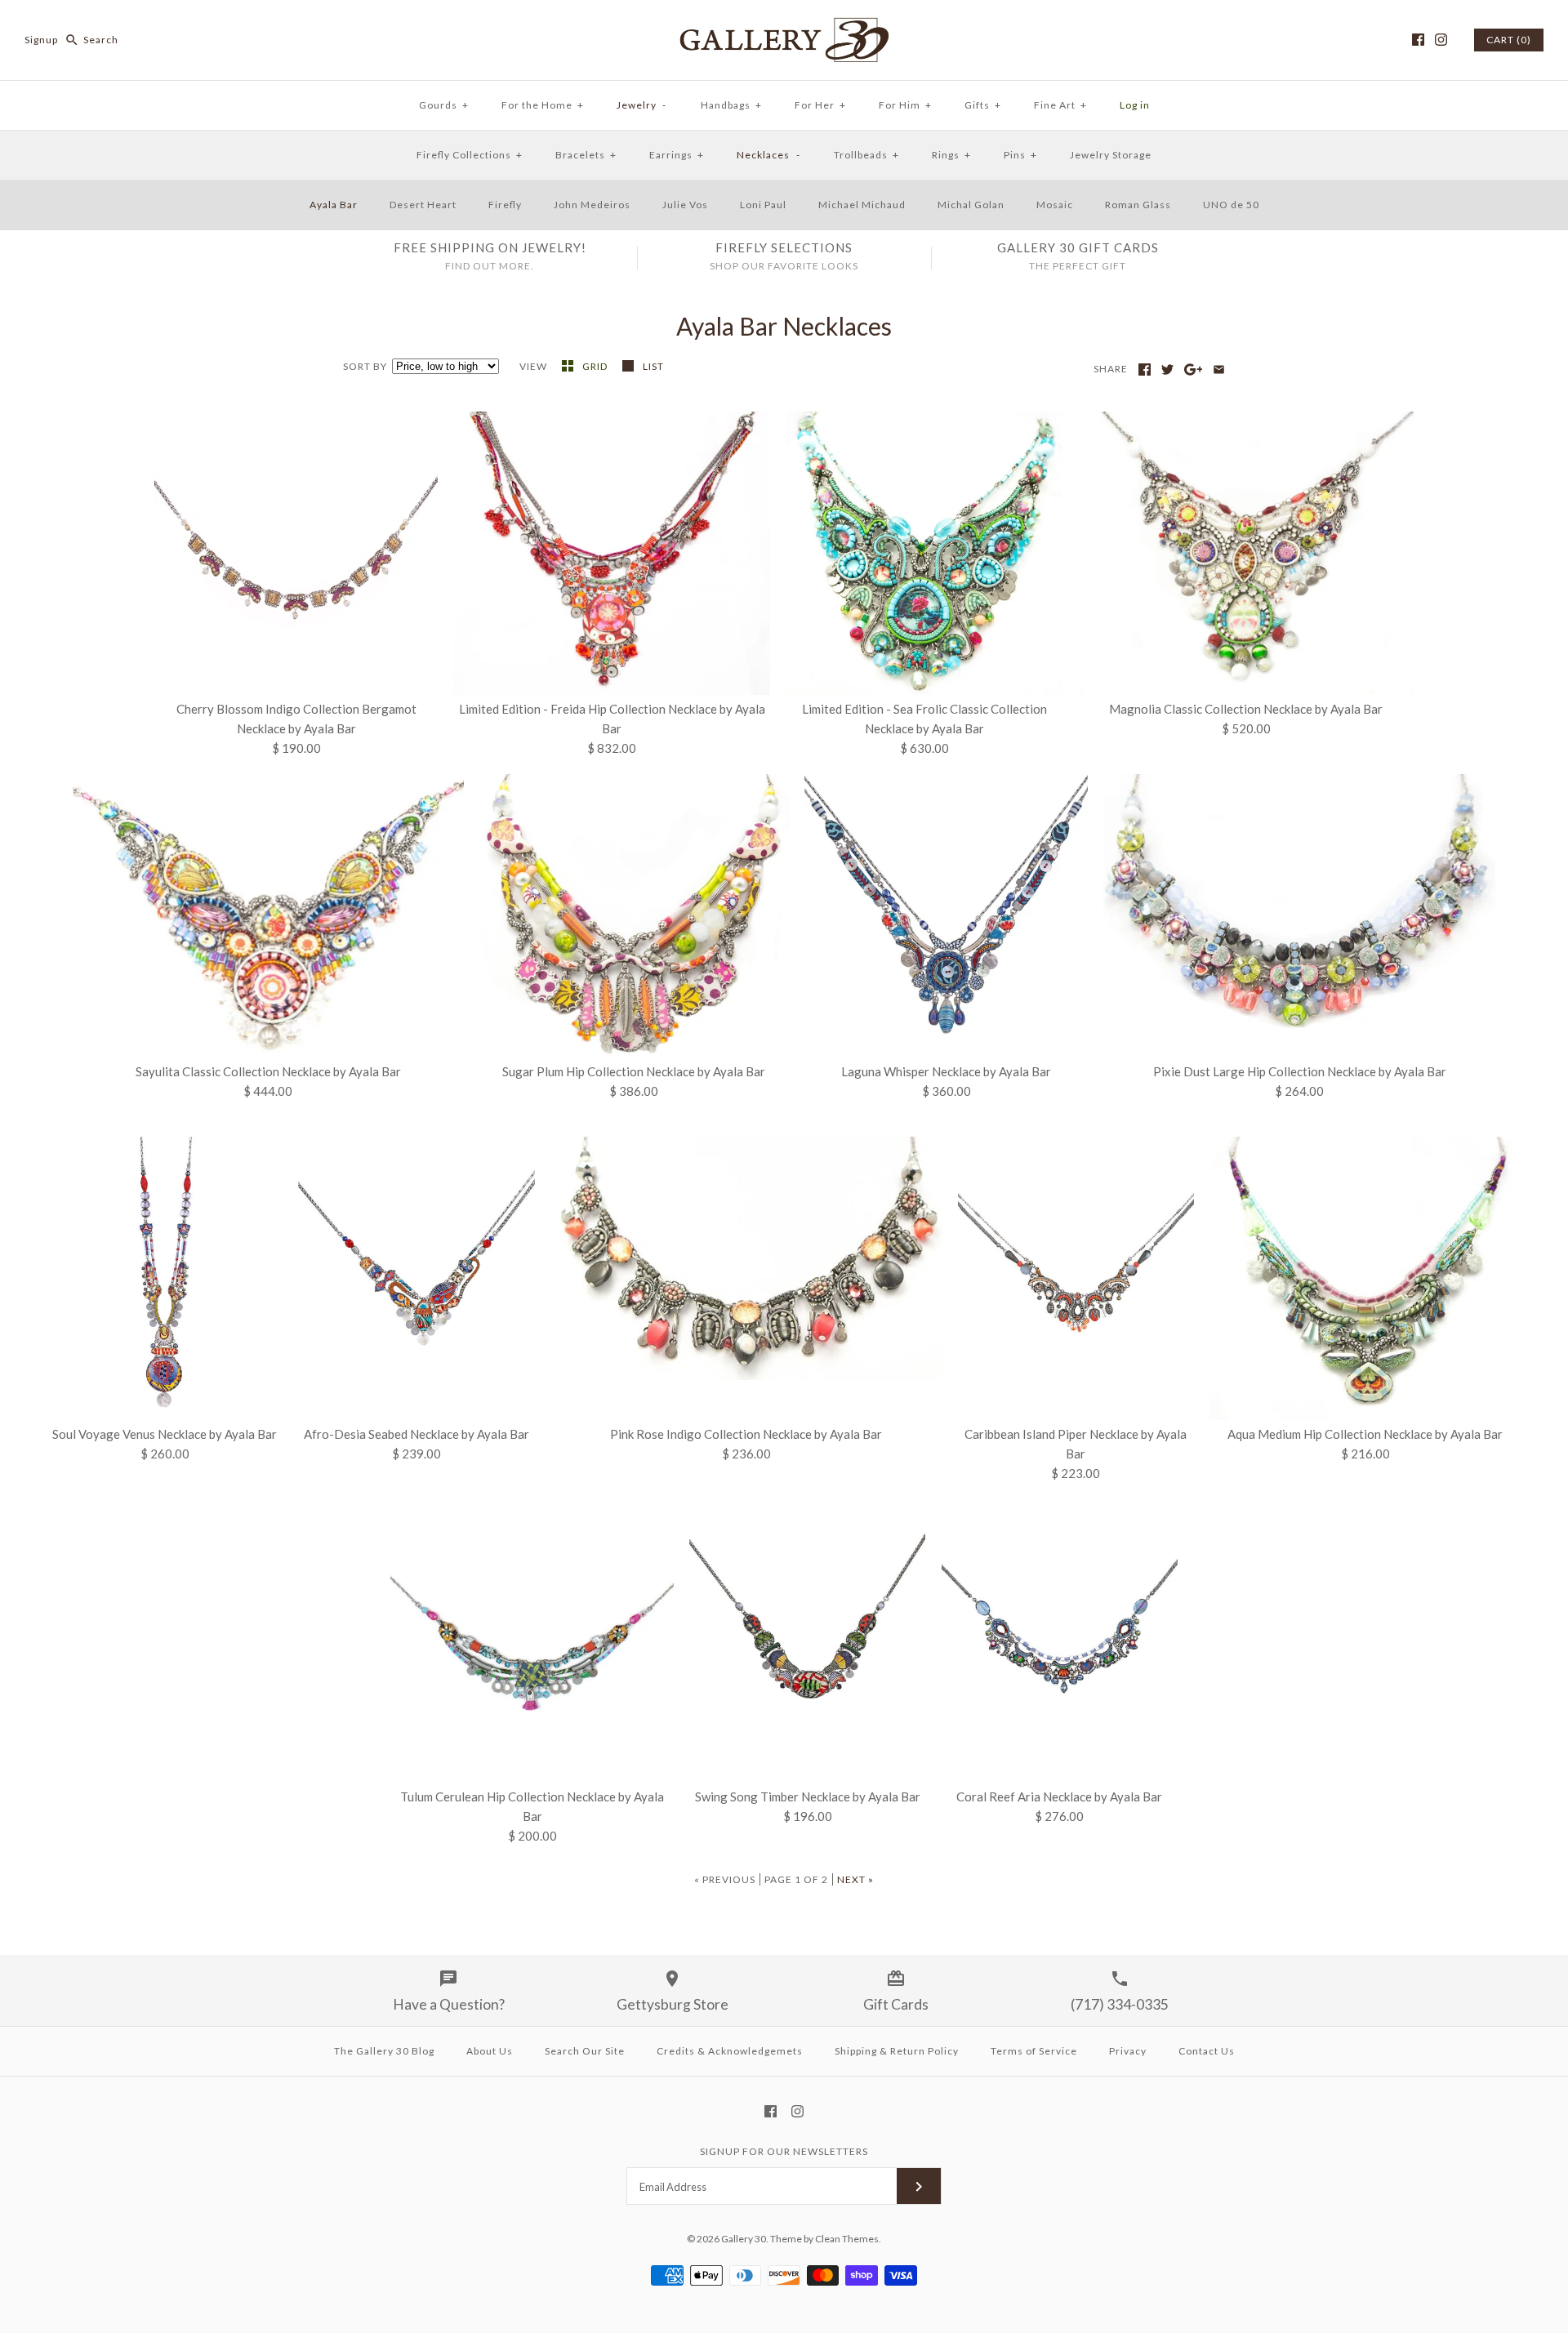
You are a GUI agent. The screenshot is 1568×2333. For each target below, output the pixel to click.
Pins (1020, 155)
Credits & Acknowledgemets (730, 2051)
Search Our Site (585, 2051)
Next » (855, 1879)
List (653, 366)
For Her (820, 105)
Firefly (505, 205)
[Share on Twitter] (1167, 370)
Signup (41, 40)
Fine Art (1060, 105)
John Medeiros (592, 205)
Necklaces (768, 155)
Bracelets (586, 155)
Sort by (365, 366)
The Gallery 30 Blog (384, 2051)
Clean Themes (847, 2239)
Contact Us (1207, 2051)
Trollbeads (866, 155)
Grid (596, 366)
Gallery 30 (744, 2239)
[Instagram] (1441, 40)
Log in (1135, 105)
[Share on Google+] (1194, 370)
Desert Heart (423, 205)
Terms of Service (1034, 2051)
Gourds (444, 105)
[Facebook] (1418, 40)
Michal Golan (971, 205)
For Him (905, 105)
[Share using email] (1219, 370)
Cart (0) (1509, 40)
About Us (490, 2051)
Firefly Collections (470, 155)
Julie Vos (685, 205)
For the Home (543, 105)
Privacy (1128, 2051)
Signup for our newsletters (784, 2151)
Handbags (731, 105)
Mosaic (1055, 205)
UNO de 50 (1231, 205)
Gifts (983, 105)
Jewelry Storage (1111, 155)
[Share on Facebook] (1145, 370)
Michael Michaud (862, 205)
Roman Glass (1138, 205)
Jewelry (642, 105)
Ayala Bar (334, 205)
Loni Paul (763, 205)
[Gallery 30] (784, 26)
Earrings (677, 155)
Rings (951, 155)
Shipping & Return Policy (897, 2051)
